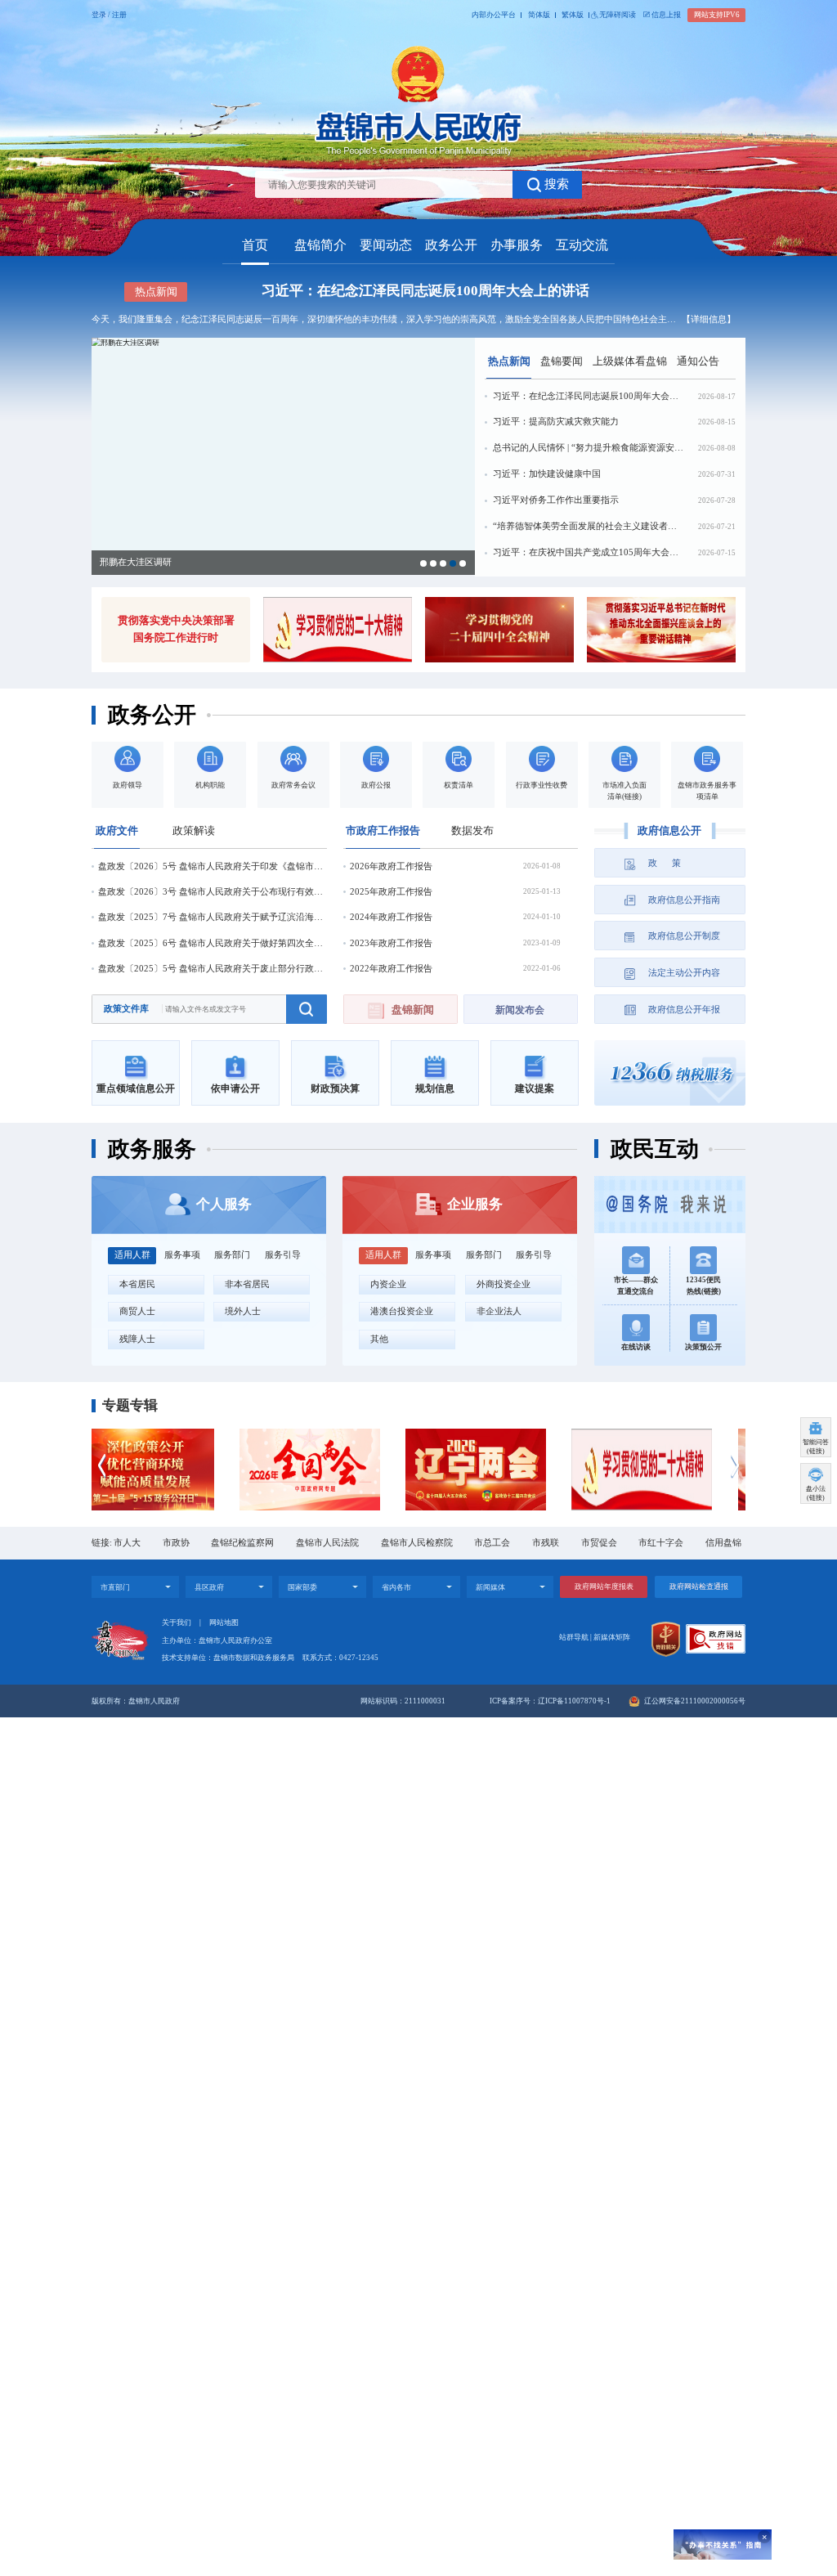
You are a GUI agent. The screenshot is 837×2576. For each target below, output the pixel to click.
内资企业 (388, 1284)
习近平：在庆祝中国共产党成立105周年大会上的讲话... (588, 552)
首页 (255, 245)
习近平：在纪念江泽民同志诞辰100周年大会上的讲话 (425, 291)
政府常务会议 (293, 785)
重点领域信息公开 (136, 1088)
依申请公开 (235, 1088)
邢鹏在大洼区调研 (136, 562)
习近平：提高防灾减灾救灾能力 (556, 422)
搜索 (557, 184)
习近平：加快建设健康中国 (547, 474)
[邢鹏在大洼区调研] (283, 456)
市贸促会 (599, 1543)
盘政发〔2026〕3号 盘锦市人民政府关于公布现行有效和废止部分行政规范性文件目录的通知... (213, 892)
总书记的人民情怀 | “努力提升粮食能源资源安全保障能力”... (588, 448)
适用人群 (132, 1255)
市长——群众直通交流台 (636, 1286)
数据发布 (472, 830)
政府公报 (376, 785)
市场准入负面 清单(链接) (624, 790)
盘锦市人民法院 (327, 1543)
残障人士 (137, 1339)
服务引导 (283, 1255)
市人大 (127, 1543)
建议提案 (535, 1088)
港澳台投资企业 (402, 1311)
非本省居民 (247, 1284)
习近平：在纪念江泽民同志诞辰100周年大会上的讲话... (588, 396)
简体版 (539, 15)
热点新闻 (509, 361)
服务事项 (182, 1255)
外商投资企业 (504, 1284)
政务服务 (152, 1149)
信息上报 (666, 15)
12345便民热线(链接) (703, 1286)
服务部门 (232, 1255)
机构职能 (210, 785)
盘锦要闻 (562, 361)
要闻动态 (386, 245)
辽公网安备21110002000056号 (694, 1701)
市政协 (176, 1543)
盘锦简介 (320, 245)
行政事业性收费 (542, 785)
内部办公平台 (494, 15)
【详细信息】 (709, 319)
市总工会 (492, 1543)
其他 (379, 1339)
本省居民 (137, 1284)
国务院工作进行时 (176, 637)
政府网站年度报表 (604, 1586)
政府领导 (128, 785)
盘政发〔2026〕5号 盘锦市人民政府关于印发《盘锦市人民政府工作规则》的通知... (213, 866)
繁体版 (573, 15)
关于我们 (177, 1622)
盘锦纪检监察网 (242, 1543)
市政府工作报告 (383, 830)
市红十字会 (661, 1543)
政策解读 (194, 830)
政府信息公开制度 (684, 936)
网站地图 (224, 1622)
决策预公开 (703, 1347)
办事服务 (517, 245)
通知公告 (698, 361)
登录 (99, 15)
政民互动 (655, 1149)
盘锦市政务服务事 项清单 (707, 790)
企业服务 (475, 1204)
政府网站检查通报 (699, 1586)
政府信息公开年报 (684, 1010)
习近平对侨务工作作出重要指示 (556, 500)
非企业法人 (499, 1311)
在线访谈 (636, 1347)
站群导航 (574, 1637)
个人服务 (224, 1204)
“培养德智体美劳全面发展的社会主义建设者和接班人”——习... (588, 526)
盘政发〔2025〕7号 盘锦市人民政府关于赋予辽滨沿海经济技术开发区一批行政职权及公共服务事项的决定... (213, 917)
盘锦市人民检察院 (417, 1543)
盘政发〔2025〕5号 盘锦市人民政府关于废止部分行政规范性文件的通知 (213, 969)
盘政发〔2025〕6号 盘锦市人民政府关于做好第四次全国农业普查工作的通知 (213, 943)
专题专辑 (130, 1405)
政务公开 (451, 245)
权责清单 (459, 785)
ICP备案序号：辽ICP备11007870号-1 (550, 1701)
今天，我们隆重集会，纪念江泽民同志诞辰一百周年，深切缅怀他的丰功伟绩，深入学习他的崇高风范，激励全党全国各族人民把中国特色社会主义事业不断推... (386, 319)
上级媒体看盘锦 (630, 361)
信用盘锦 (723, 1543)
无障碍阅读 (618, 15)
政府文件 (117, 830)
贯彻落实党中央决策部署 (176, 620)
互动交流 (582, 245)
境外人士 (243, 1311)
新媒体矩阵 (612, 1637)
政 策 (665, 863)
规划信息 (435, 1088)
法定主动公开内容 (684, 973)
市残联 (546, 1543)
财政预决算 (335, 1088)
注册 (119, 15)
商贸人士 (137, 1311)
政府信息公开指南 (684, 900)
